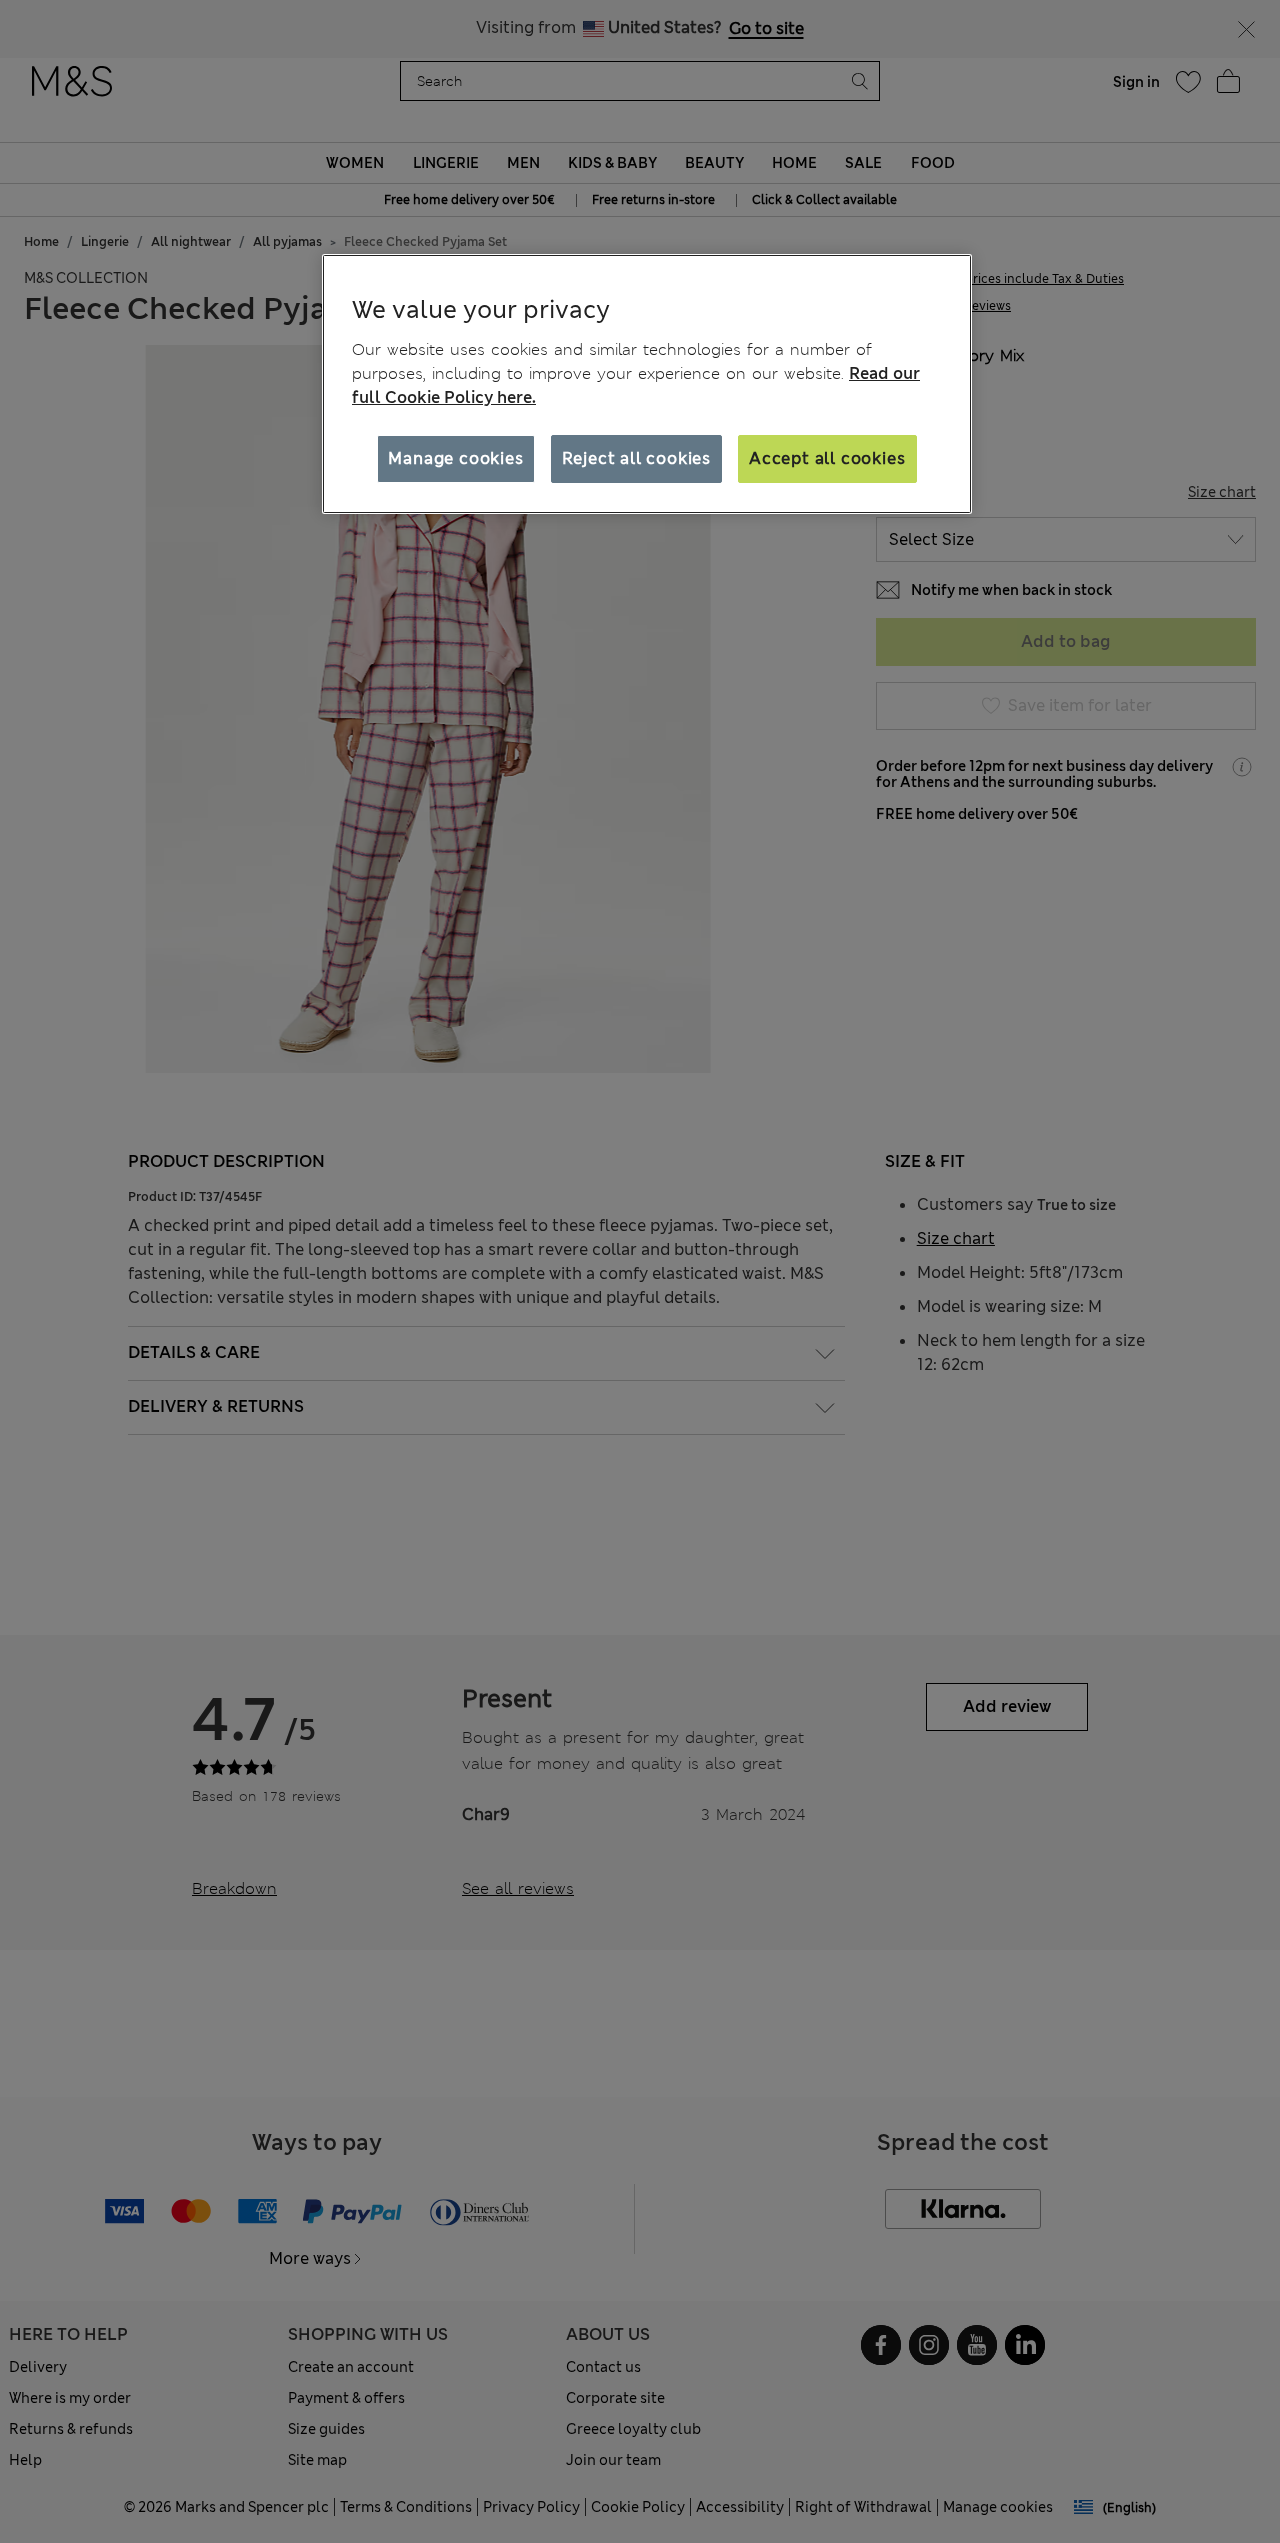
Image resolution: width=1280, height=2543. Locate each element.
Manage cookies (455, 458)
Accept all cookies (827, 458)
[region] (647, 384)
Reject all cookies (636, 458)
